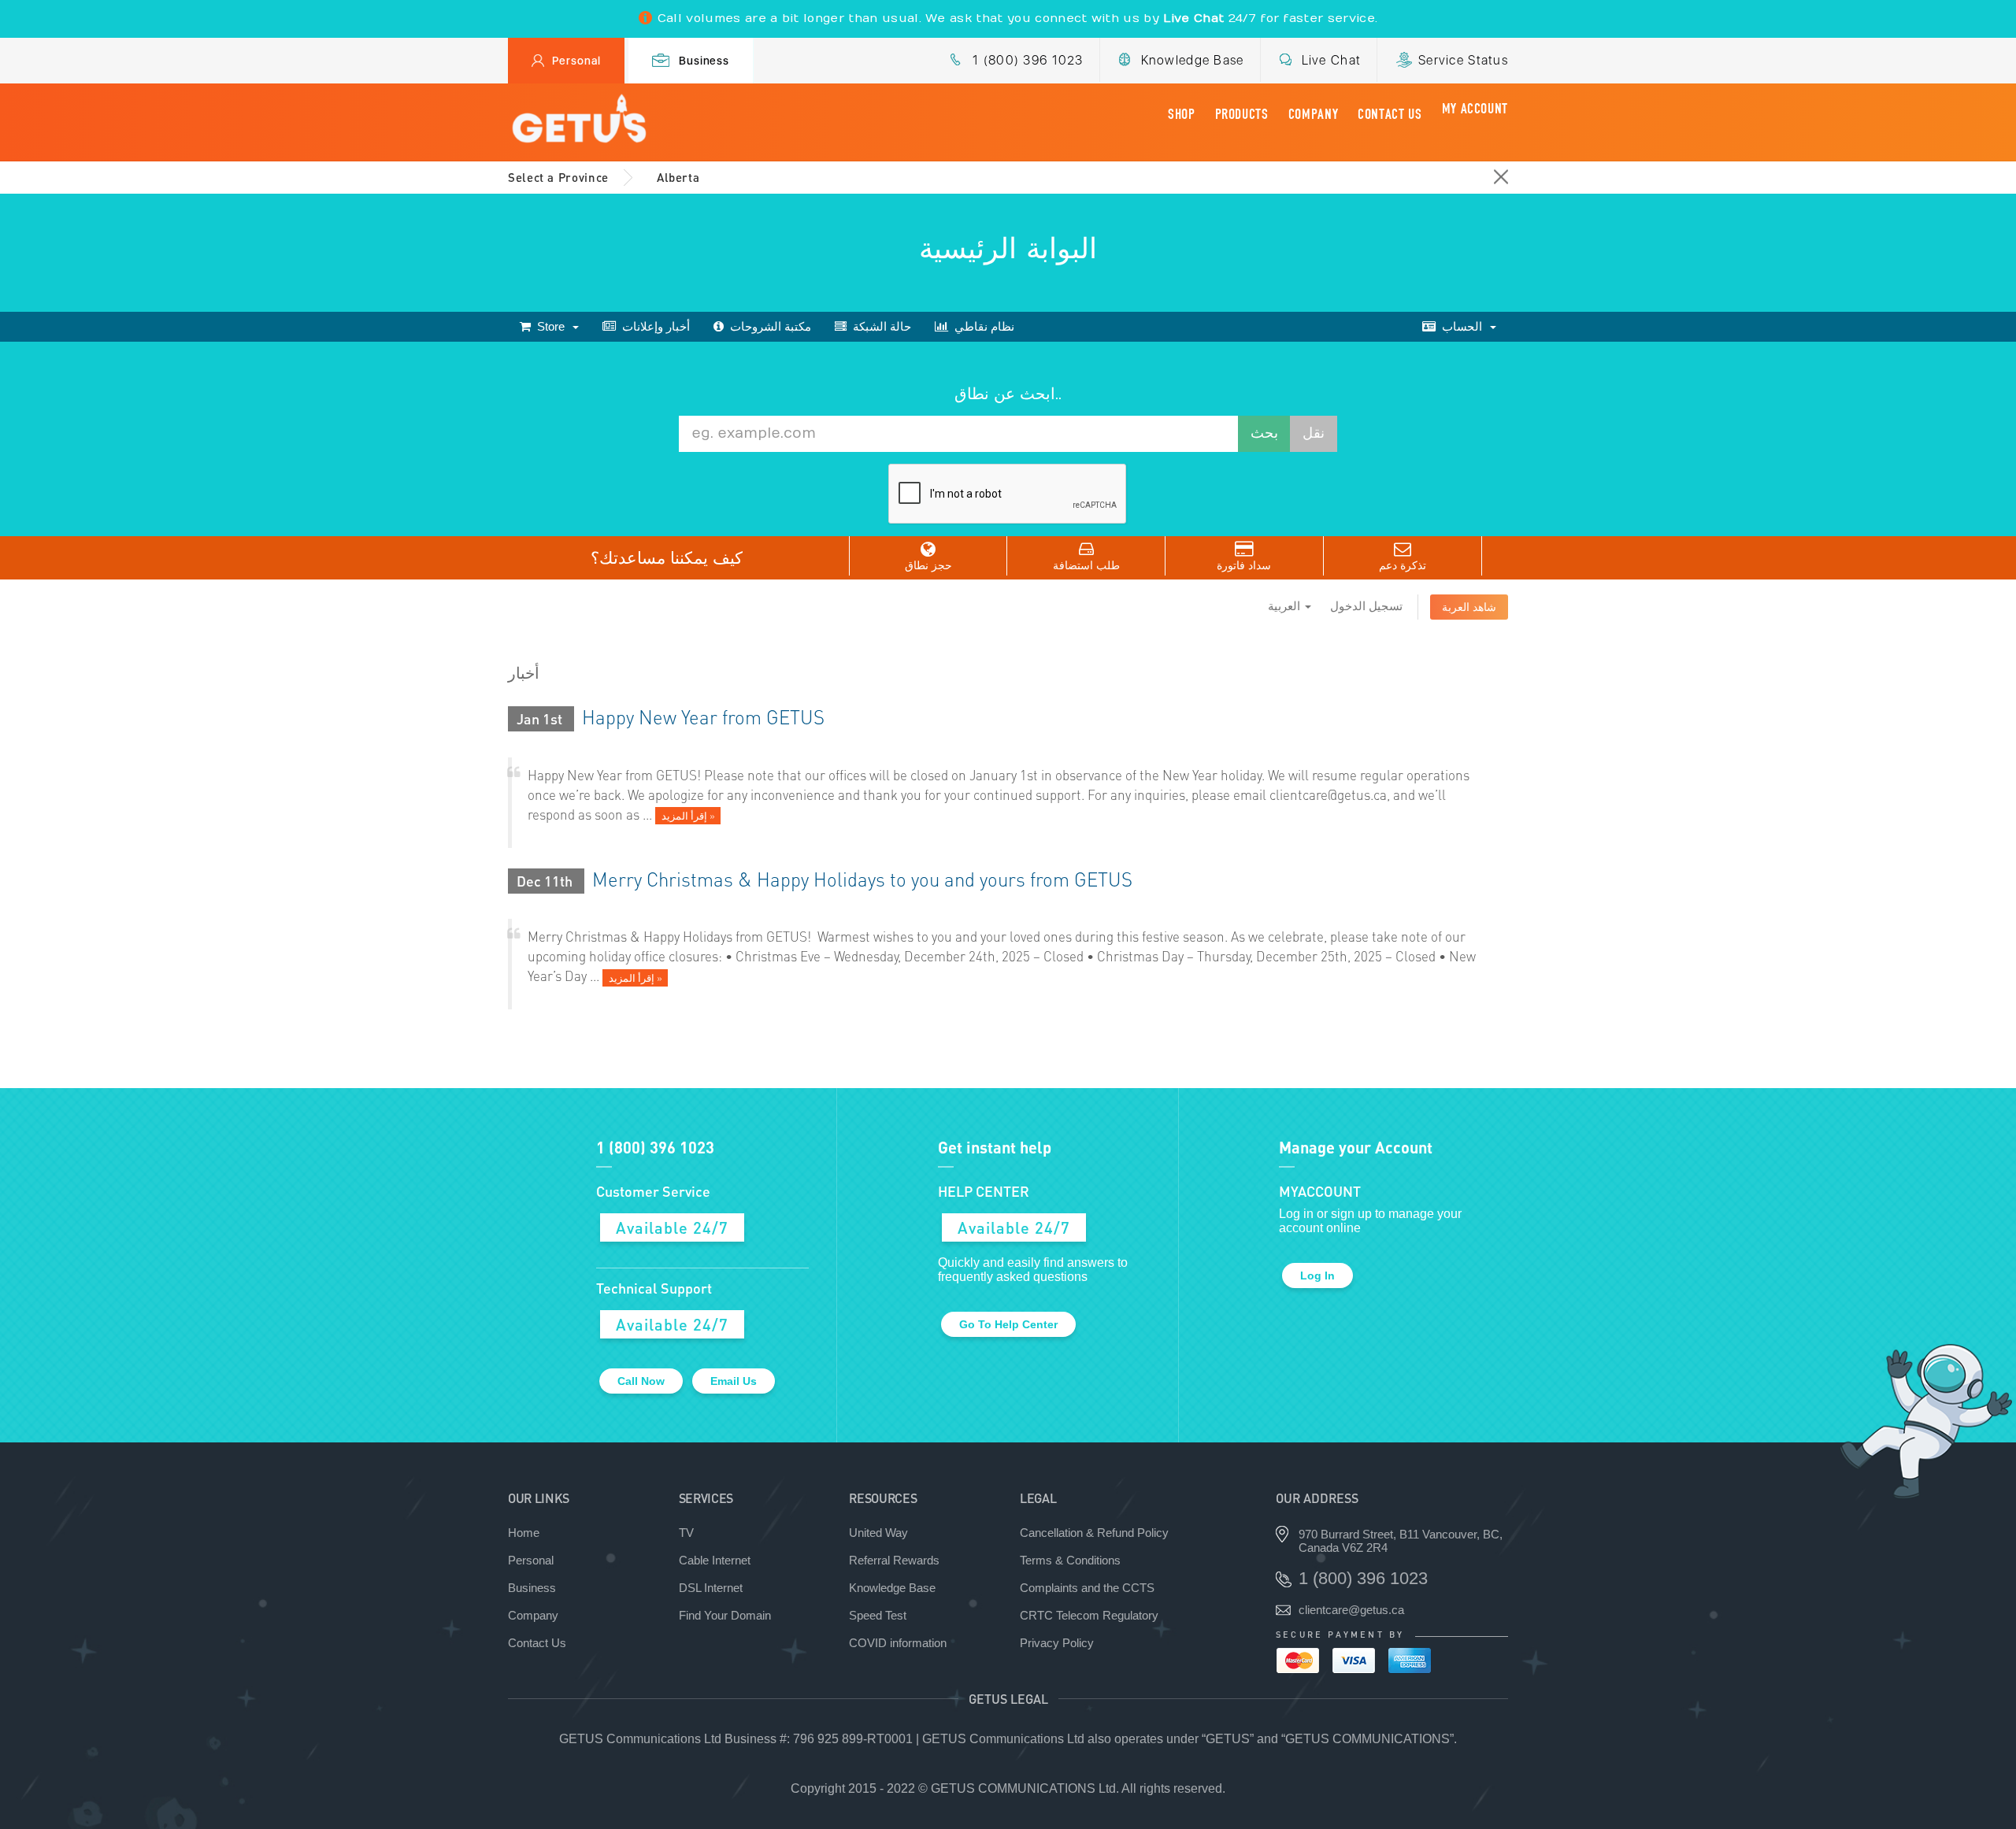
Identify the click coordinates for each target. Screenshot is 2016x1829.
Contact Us (1390, 114)
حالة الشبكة (879, 326)
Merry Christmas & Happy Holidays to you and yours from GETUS (862, 879)
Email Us (734, 1381)
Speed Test (878, 1615)
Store (551, 326)
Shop (1182, 114)
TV (686, 1533)
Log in (1317, 1275)
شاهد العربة (1469, 607)
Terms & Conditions (1070, 1560)
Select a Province (558, 177)
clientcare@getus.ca (1351, 1610)
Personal (576, 61)
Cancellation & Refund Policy (1094, 1533)
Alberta (678, 177)
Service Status (1463, 60)
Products (1242, 114)
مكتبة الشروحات (767, 326)
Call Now (641, 1381)
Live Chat (1332, 60)
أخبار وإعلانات (653, 326)
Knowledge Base (1193, 60)
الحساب (1462, 326)
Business (704, 61)
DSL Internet (711, 1588)
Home (524, 1533)
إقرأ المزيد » (688, 816)
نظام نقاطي (981, 326)
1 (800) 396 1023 (1028, 60)
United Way (878, 1533)
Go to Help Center (1008, 1324)
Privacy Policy (1057, 1643)
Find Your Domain (725, 1615)
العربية (1286, 606)
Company (1313, 114)
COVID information (898, 1643)
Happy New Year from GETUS (703, 717)
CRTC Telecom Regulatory (1089, 1615)
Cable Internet (715, 1560)
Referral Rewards (894, 1560)
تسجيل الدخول (1366, 606)
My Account (1475, 109)
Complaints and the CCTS (1087, 1588)
